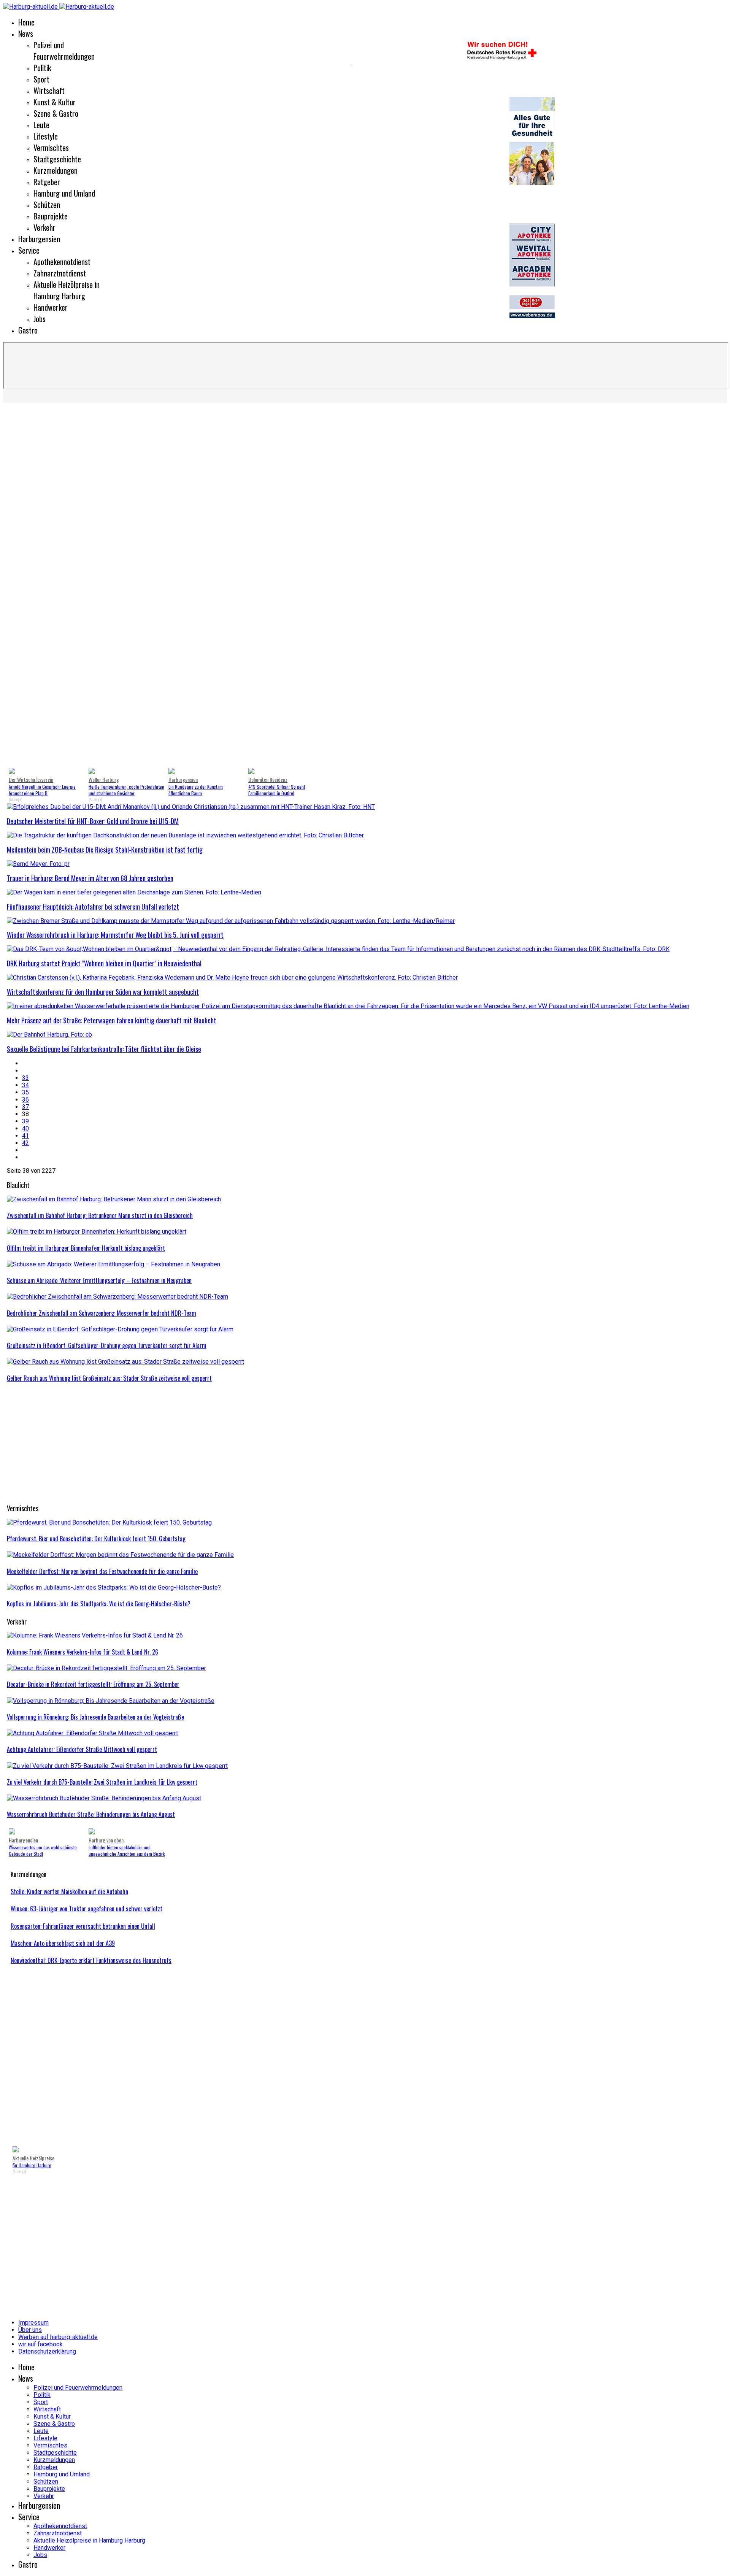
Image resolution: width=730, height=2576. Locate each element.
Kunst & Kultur (55, 102)
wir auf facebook (40, 2344)
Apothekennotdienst (62, 262)
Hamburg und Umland (64, 193)
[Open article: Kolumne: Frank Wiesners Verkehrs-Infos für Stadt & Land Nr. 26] (95, 1635)
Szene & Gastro (56, 113)
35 (25, 1092)
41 (25, 1136)
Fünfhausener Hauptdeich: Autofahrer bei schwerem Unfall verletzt (93, 907)
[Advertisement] (235, 1444)
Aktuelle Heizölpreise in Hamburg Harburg (67, 290)
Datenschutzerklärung (47, 2351)
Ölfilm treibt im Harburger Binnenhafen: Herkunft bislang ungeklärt (86, 1248)
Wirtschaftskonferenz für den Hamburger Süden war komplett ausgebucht (103, 992)
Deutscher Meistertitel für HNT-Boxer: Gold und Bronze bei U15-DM (93, 821)
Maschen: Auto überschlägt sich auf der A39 (63, 1943)
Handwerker (51, 307)
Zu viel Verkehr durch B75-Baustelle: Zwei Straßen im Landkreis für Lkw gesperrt (102, 1782)
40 (25, 1128)
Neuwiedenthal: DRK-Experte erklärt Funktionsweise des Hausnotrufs (91, 1960)
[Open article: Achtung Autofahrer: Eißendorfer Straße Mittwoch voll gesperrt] (92, 1733)
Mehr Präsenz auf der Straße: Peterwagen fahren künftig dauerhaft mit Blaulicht (112, 1020)
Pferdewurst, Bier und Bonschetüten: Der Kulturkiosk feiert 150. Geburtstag (96, 1539)
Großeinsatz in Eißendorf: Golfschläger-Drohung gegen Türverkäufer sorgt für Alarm (107, 1345)
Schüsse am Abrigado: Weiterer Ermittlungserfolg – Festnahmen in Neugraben (99, 1280)
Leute (41, 125)
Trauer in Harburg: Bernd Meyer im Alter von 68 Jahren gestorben (90, 878)
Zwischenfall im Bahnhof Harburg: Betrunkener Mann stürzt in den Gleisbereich (100, 1215)
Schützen (47, 205)
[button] (19, 587)
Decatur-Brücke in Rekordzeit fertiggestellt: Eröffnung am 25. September (93, 1684)
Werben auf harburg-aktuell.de (58, 2337)
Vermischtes (51, 148)
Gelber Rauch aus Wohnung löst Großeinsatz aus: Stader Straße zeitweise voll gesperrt (109, 1378)
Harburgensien (39, 239)
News (26, 33)
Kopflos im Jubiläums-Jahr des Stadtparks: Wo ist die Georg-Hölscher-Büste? (99, 1604)
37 (25, 1107)
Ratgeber (47, 182)
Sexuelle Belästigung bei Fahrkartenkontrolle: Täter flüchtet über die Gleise (104, 1049)
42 (25, 1143)
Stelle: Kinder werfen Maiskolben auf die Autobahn (69, 1892)
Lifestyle (46, 136)
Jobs (40, 319)
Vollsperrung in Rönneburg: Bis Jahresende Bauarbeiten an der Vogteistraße (95, 1717)
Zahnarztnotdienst (60, 273)
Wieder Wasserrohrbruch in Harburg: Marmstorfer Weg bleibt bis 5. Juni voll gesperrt (115, 935)
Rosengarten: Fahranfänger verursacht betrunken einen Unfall (83, 1926)
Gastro (28, 330)
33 (25, 1078)
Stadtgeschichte (57, 159)
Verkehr (44, 227)
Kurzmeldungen (56, 170)
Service (29, 250)
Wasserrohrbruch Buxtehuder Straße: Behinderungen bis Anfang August (91, 1814)
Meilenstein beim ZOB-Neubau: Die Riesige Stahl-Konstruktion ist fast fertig (105, 850)
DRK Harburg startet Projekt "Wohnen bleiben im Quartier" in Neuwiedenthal (104, 963)
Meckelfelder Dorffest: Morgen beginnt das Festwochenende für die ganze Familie (102, 1571)
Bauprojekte (51, 216)
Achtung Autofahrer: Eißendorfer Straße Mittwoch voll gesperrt (82, 1749)
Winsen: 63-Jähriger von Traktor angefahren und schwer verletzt (86, 1909)
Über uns (30, 2330)
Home (26, 22)
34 (25, 1085)
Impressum (33, 2323)
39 (25, 1121)
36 (25, 1100)
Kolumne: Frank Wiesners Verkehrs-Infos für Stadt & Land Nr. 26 (83, 1652)
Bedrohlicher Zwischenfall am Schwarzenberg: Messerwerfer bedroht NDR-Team (102, 1313)
